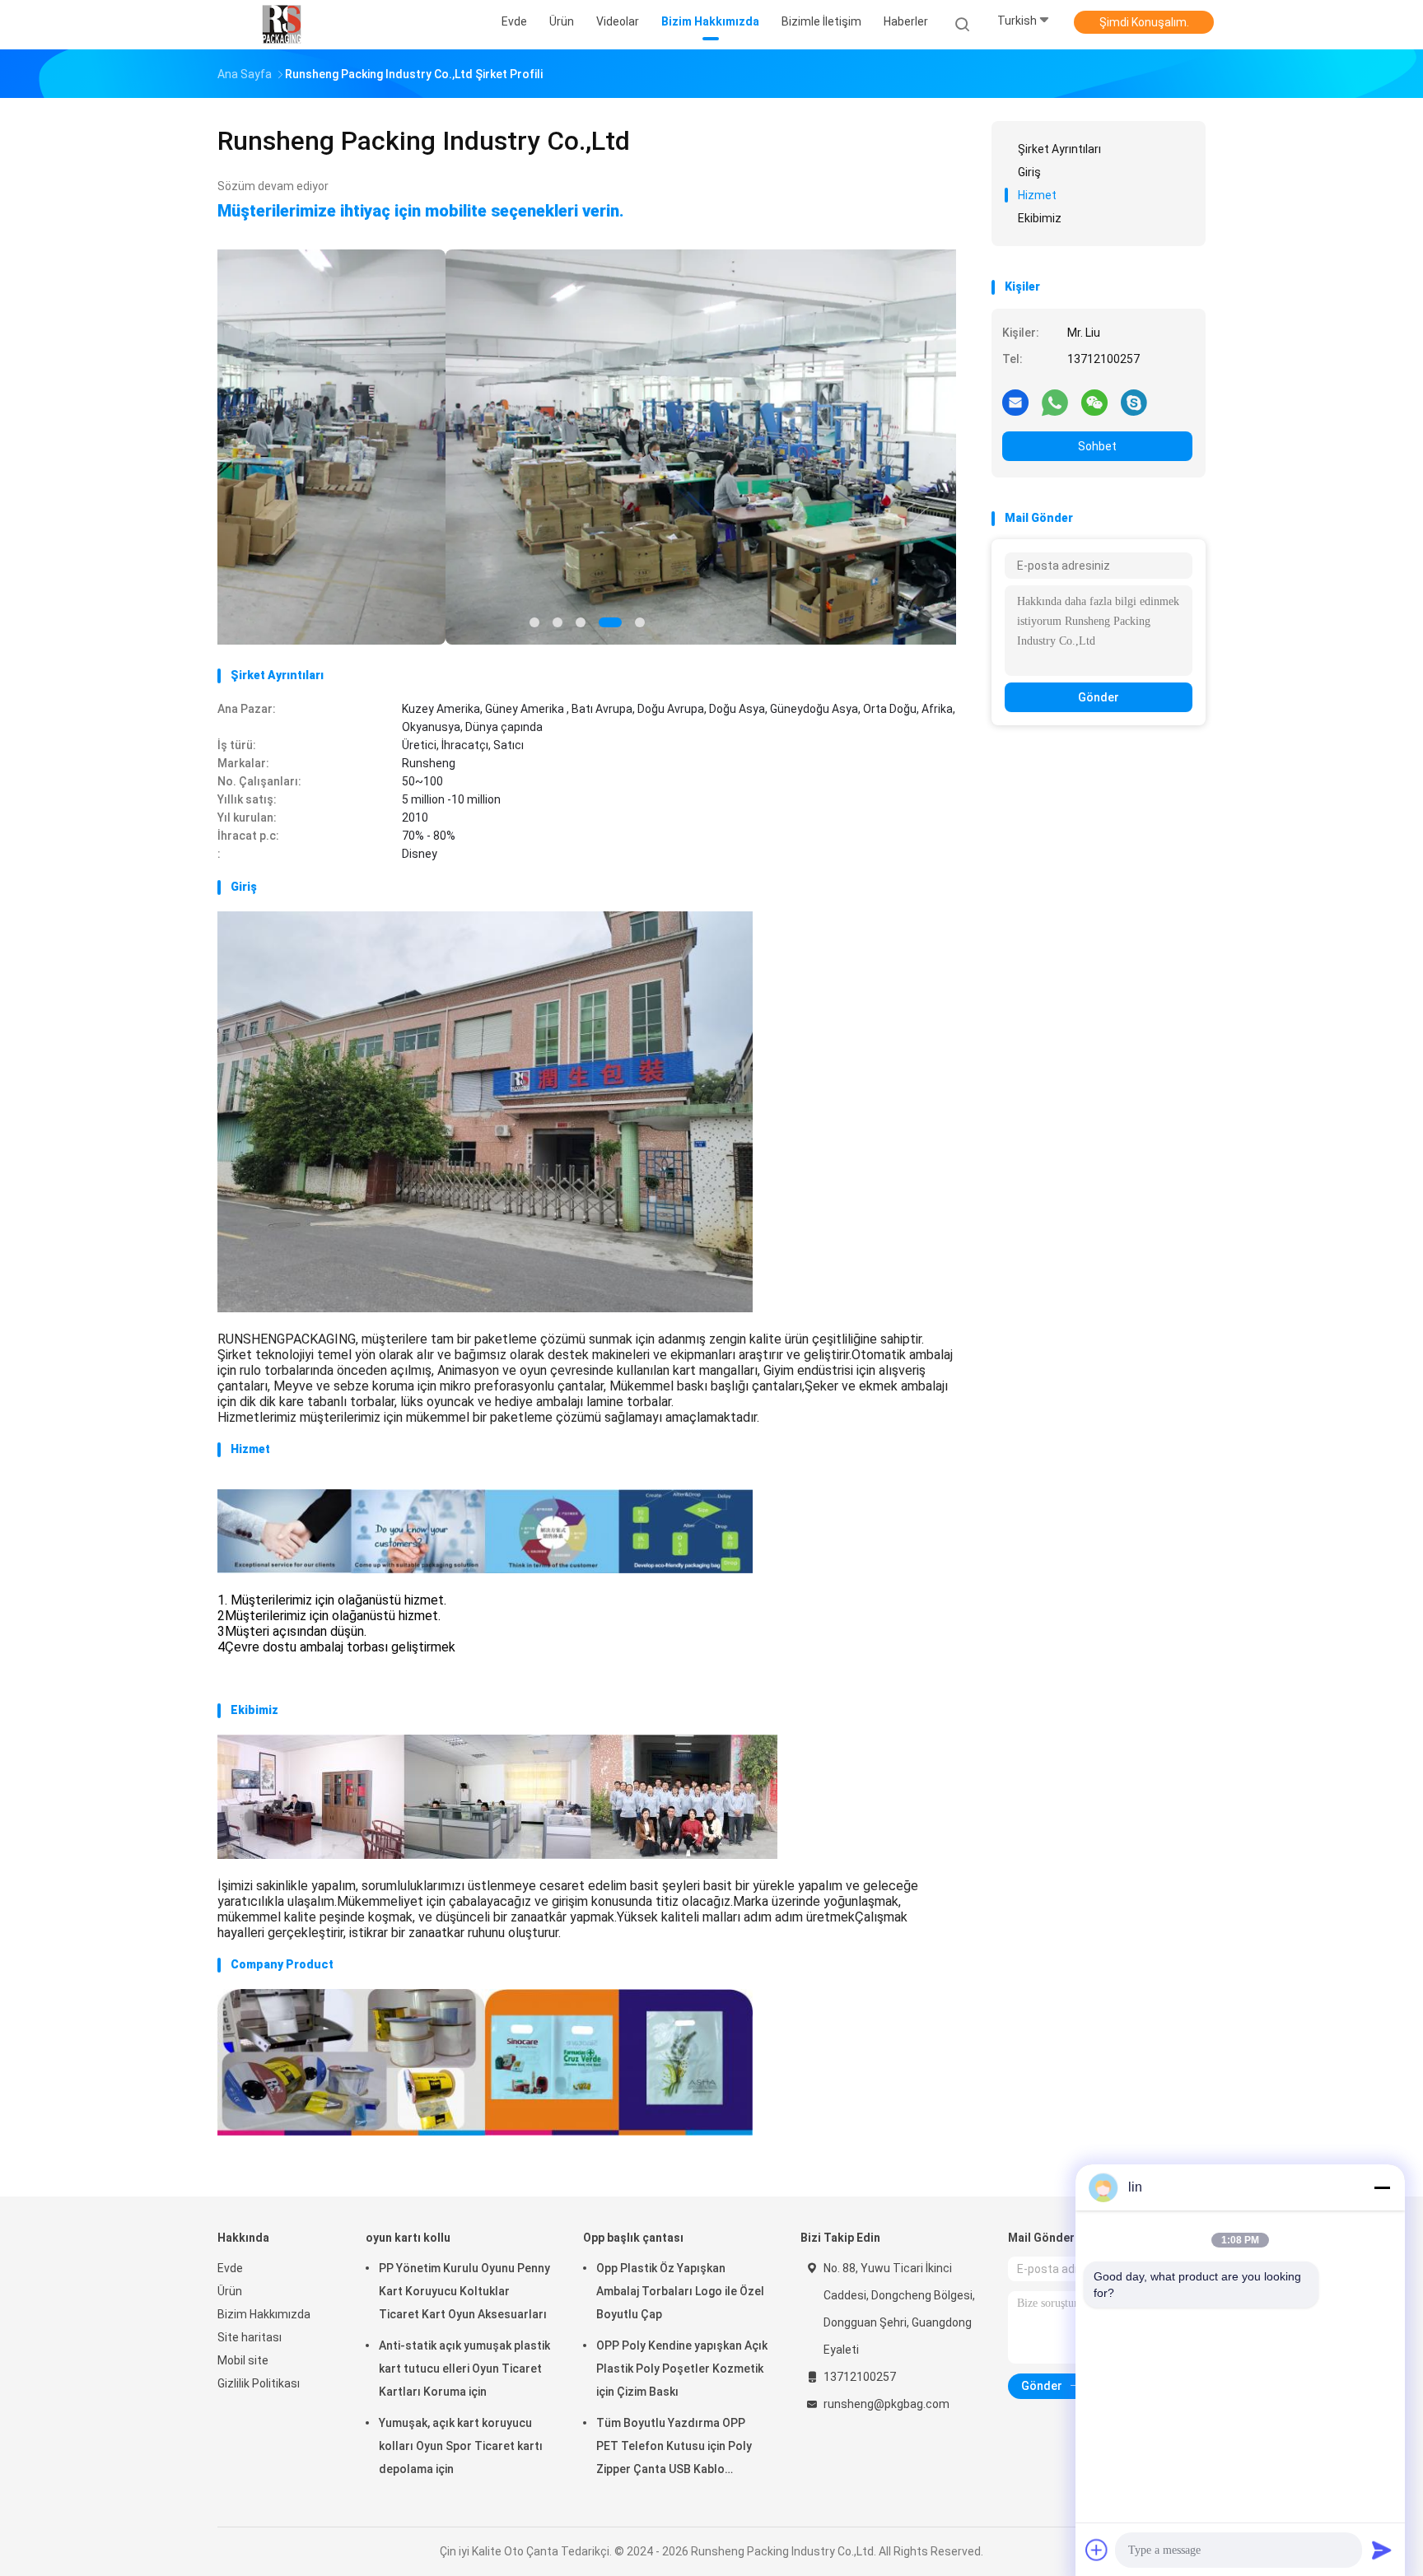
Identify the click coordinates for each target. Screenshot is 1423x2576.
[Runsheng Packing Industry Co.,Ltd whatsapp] (1055, 402)
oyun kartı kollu (408, 2238)
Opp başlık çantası (633, 2238)
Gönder (1099, 697)
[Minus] (1382, 2187)
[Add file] (1097, 2550)
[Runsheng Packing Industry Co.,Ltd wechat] (1094, 402)
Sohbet (1097, 446)
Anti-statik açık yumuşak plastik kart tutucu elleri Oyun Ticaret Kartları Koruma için (464, 2369)
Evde (230, 2268)
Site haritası (250, 2337)
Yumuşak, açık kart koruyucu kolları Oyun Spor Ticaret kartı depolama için (461, 2446)
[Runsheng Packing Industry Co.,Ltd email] (1015, 402)
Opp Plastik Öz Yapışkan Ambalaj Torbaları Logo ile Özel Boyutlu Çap (680, 2291)
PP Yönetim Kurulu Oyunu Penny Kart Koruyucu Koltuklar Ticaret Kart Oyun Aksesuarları (464, 2291)
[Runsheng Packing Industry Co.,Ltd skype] (1134, 402)
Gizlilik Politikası (259, 2383)
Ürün (230, 2291)
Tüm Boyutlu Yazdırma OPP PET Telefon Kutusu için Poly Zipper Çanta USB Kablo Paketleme (674, 2448)
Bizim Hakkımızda (264, 2314)
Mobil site (243, 2360)
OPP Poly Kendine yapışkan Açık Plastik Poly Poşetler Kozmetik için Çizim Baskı (682, 2369)
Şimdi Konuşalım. (1144, 22)
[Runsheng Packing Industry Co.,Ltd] (282, 25)
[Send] (1382, 2550)
